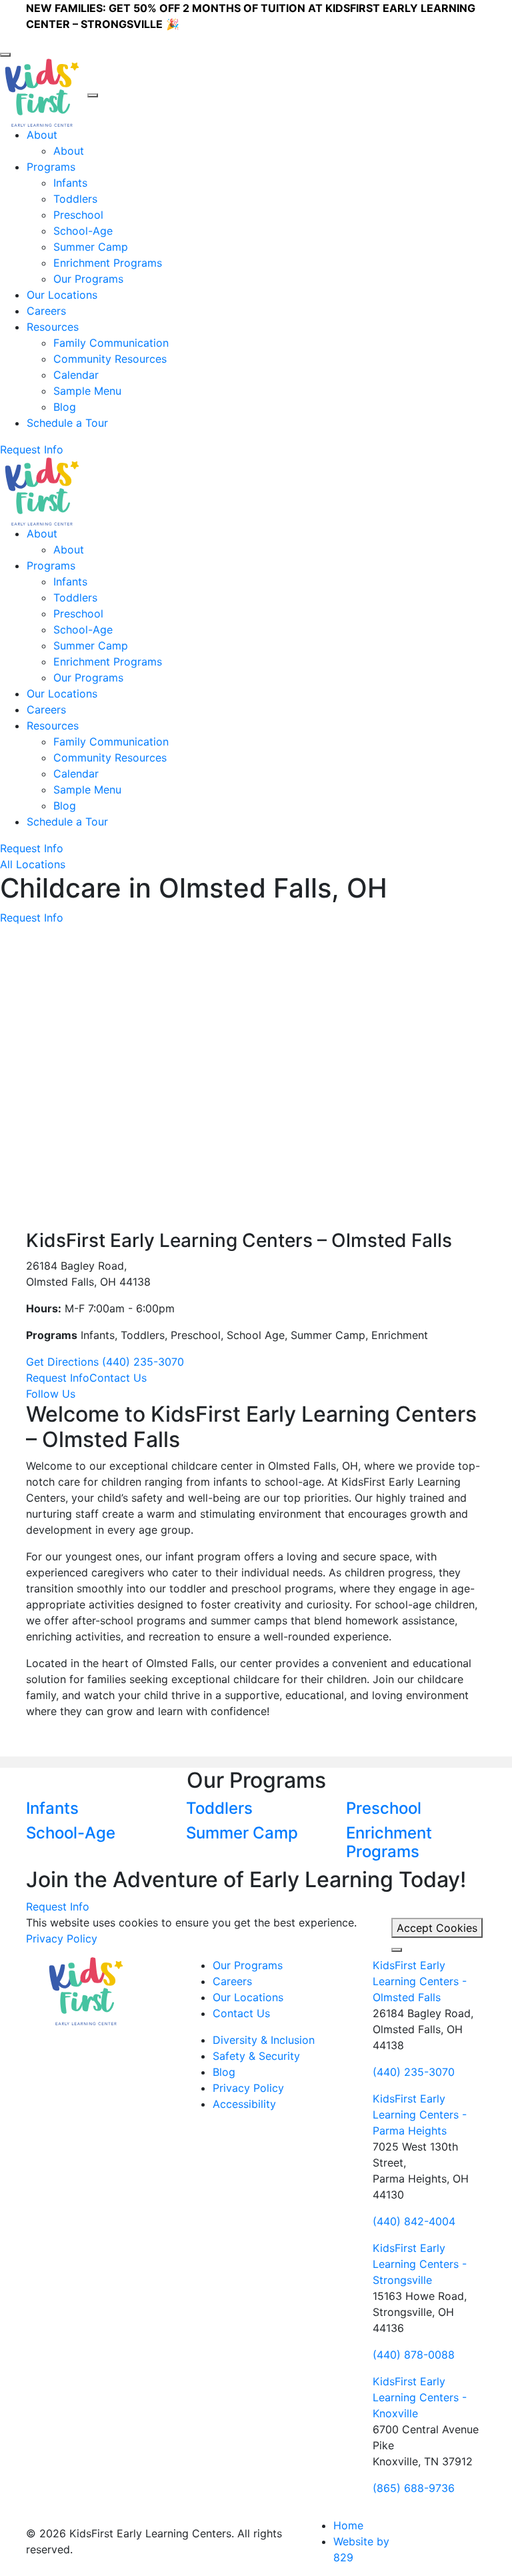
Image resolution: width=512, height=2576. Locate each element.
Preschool (78, 215)
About (69, 151)
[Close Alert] (5, 55)
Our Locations (62, 295)
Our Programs (88, 279)
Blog (65, 407)
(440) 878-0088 (414, 2355)
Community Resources (110, 359)
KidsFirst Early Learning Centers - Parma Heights (420, 2115)
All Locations (33, 864)
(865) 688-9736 (414, 2488)
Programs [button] (51, 167)
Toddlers (75, 199)
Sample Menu (87, 391)
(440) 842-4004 (414, 2221)
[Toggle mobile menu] (93, 95)
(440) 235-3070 (143, 1362)
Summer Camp (91, 247)
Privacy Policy (62, 1939)
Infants (70, 183)
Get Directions (64, 1362)
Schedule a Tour (67, 423)
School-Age (83, 231)
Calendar (76, 375)
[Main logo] (86, 1990)
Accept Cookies (437, 1928)
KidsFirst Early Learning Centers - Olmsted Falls (420, 1981)
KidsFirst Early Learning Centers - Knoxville (420, 2397)
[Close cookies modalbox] (397, 1950)
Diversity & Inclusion (264, 2040)
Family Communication (111, 343)
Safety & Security (256, 2056)
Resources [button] (53, 327)
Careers (46, 311)
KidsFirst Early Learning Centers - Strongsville (420, 2264)
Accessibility (244, 2104)
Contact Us (241, 2013)
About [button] (42, 135)
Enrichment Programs (108, 263)
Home (348, 2525)
